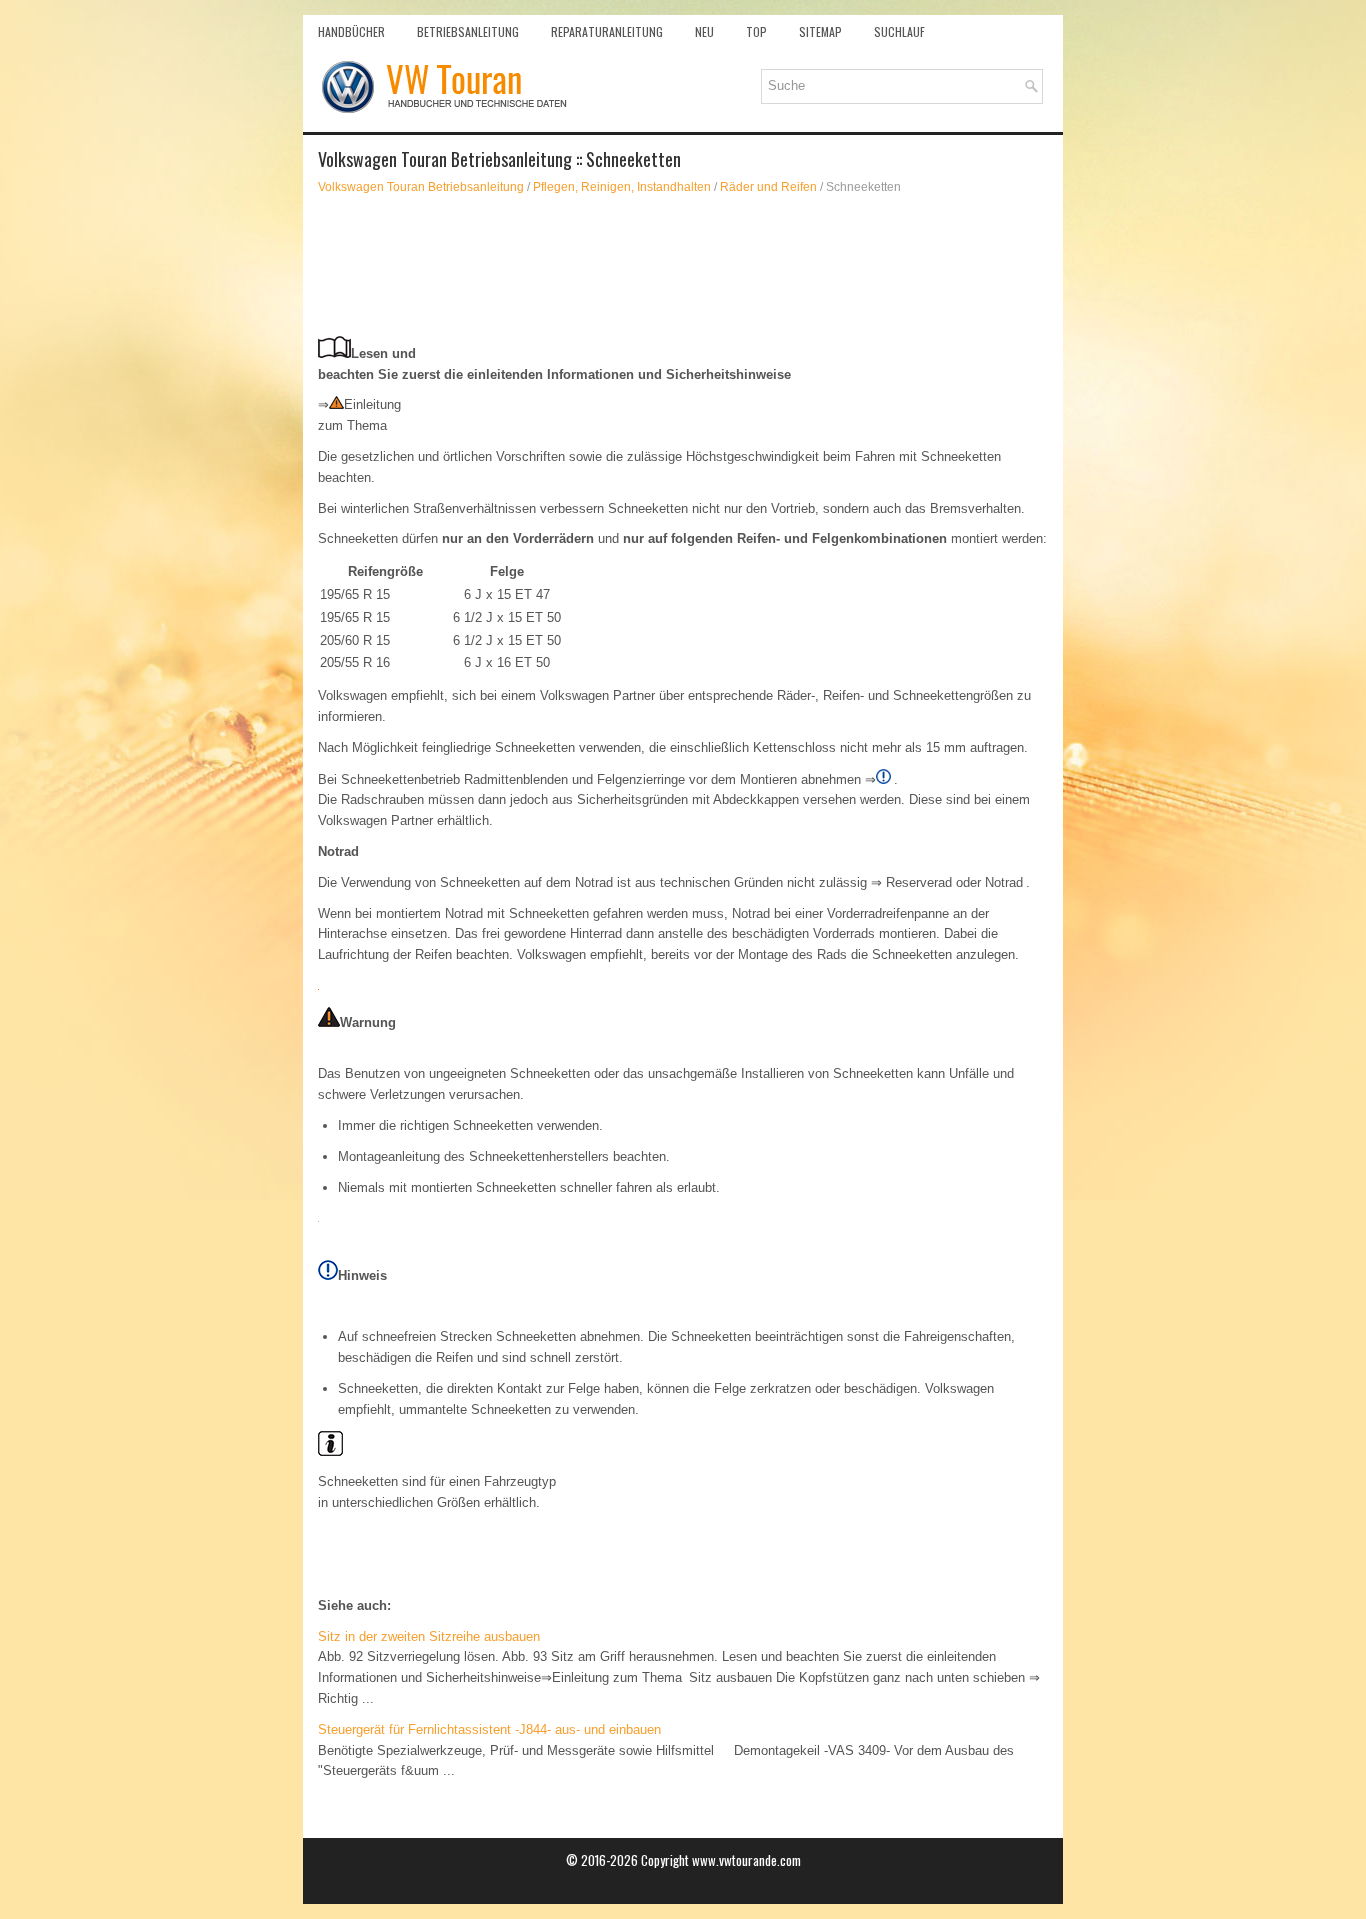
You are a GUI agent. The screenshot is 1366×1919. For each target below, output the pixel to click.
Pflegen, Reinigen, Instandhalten (622, 187)
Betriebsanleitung (468, 31)
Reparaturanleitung (607, 31)
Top (756, 31)
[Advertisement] (683, 266)
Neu (704, 31)
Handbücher (351, 31)
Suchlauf (899, 31)
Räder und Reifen (768, 187)
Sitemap (820, 31)
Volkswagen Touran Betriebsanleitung (421, 187)
